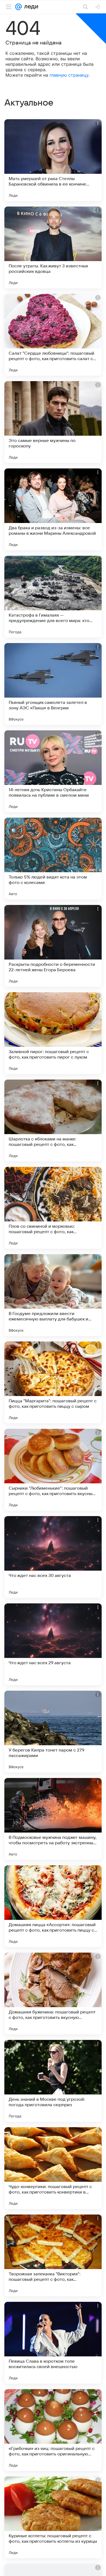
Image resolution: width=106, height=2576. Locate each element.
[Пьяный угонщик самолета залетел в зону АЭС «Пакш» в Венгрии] (53, 684)
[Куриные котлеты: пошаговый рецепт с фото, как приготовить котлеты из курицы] (53, 2517)
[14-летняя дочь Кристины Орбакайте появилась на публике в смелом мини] (53, 771)
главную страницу (69, 75)
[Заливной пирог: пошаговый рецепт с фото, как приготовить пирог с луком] (53, 1033)
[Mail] (18, 7)
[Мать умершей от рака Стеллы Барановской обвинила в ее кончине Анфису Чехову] (53, 160)
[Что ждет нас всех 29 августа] (53, 1644)
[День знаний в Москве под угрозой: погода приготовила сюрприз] (53, 2081)
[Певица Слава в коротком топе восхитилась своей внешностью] (53, 2343)
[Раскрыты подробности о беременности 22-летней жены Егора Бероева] (53, 946)
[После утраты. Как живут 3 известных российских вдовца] (53, 247)
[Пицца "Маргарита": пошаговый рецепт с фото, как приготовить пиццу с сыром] (53, 1382)
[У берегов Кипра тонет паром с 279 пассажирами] (53, 1732)
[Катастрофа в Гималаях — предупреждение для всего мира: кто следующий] (53, 597)
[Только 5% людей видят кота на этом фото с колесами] (53, 859)
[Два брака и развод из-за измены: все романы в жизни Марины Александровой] (53, 509)
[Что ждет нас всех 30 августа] (53, 1557)
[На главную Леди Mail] (30, 7)
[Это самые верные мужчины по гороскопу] (53, 422)
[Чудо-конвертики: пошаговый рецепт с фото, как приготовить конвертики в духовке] (53, 2168)
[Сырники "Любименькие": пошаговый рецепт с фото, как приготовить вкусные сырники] (53, 1470)
